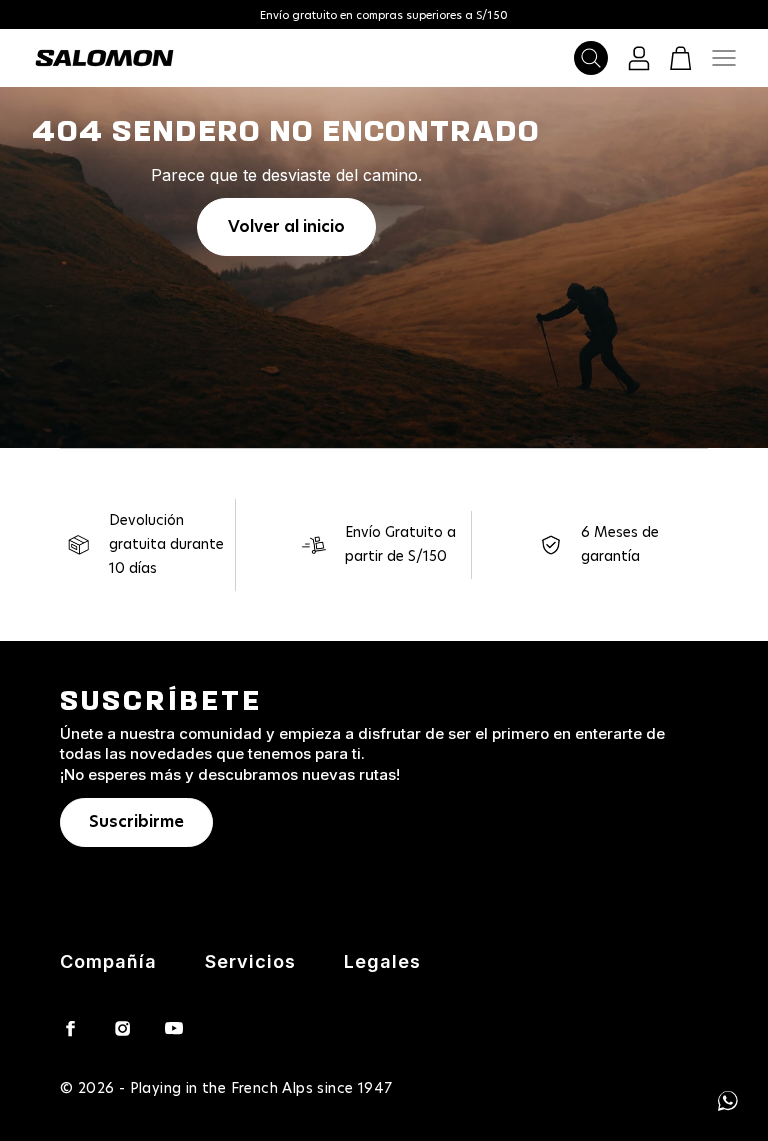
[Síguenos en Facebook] (70, 1028)
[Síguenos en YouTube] (174, 1028)
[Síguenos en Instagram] (122, 1028)
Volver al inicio (286, 227)
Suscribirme (136, 822)
